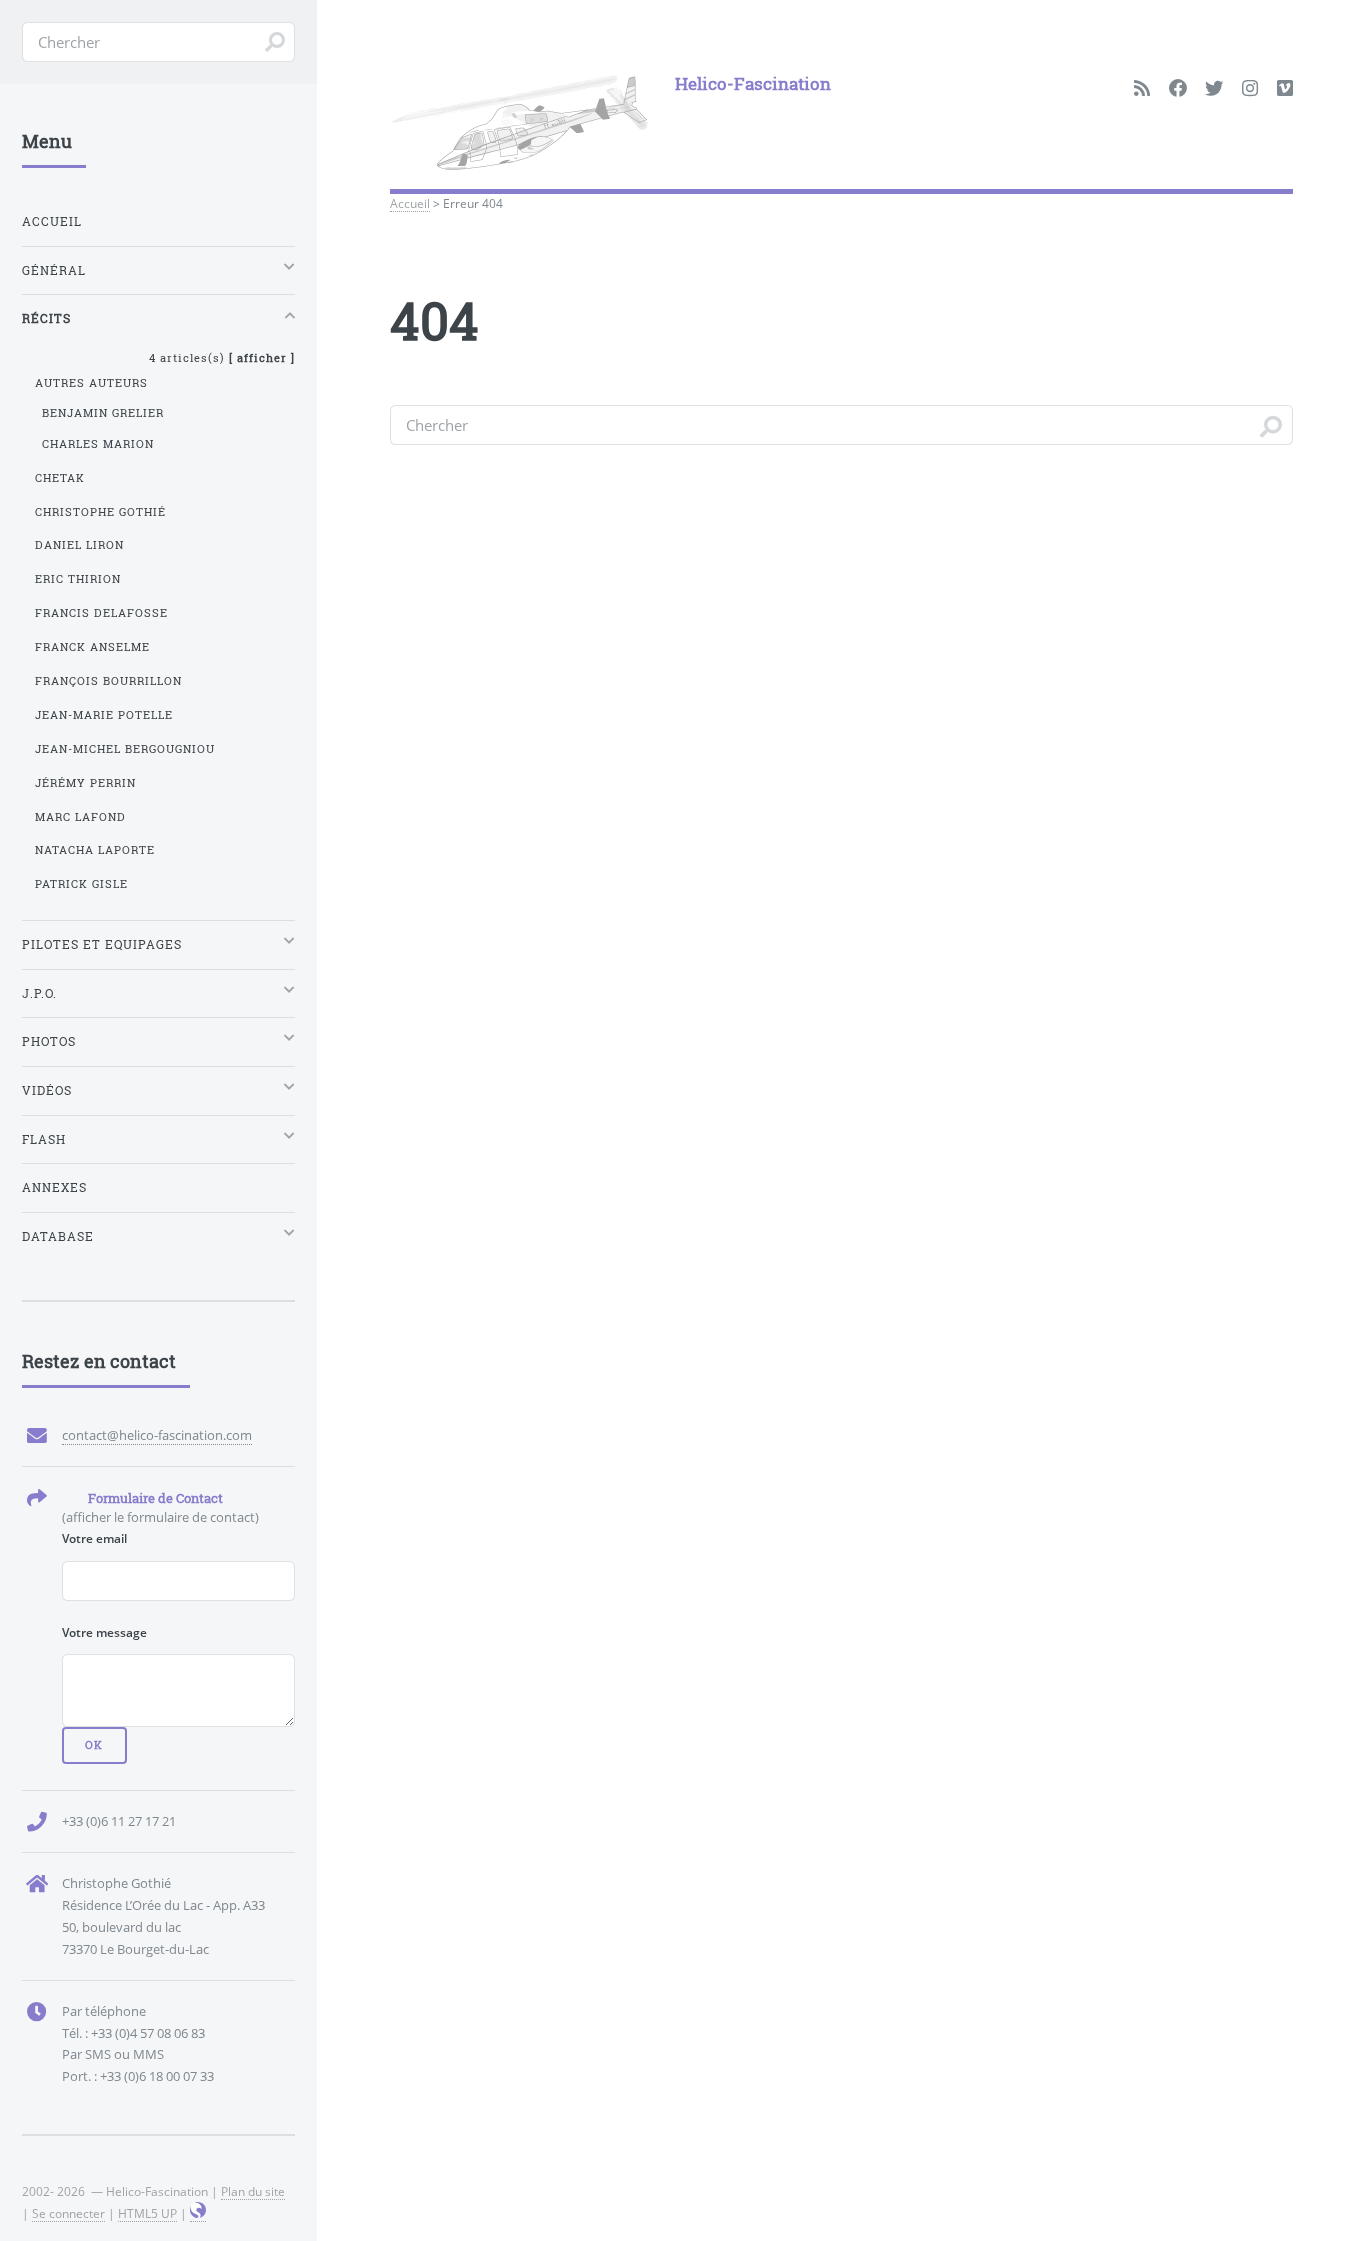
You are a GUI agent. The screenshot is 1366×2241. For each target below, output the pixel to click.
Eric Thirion (78, 579)
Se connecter (68, 2213)
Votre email (94, 1538)
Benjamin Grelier (103, 413)
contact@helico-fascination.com (157, 1435)
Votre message (104, 1632)
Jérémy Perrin (85, 783)
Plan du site (253, 2191)
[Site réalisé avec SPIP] (198, 2213)
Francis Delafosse (101, 613)
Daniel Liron (79, 545)
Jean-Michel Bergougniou (125, 749)
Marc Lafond (80, 817)
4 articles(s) (222, 358)
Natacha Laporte (95, 850)
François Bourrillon (108, 681)
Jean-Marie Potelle (104, 715)
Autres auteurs (91, 383)
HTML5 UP (147, 2213)
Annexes (54, 1187)
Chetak (60, 478)
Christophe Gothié (100, 512)
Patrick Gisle (81, 884)
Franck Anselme (92, 647)
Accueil (410, 203)
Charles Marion (98, 444)
